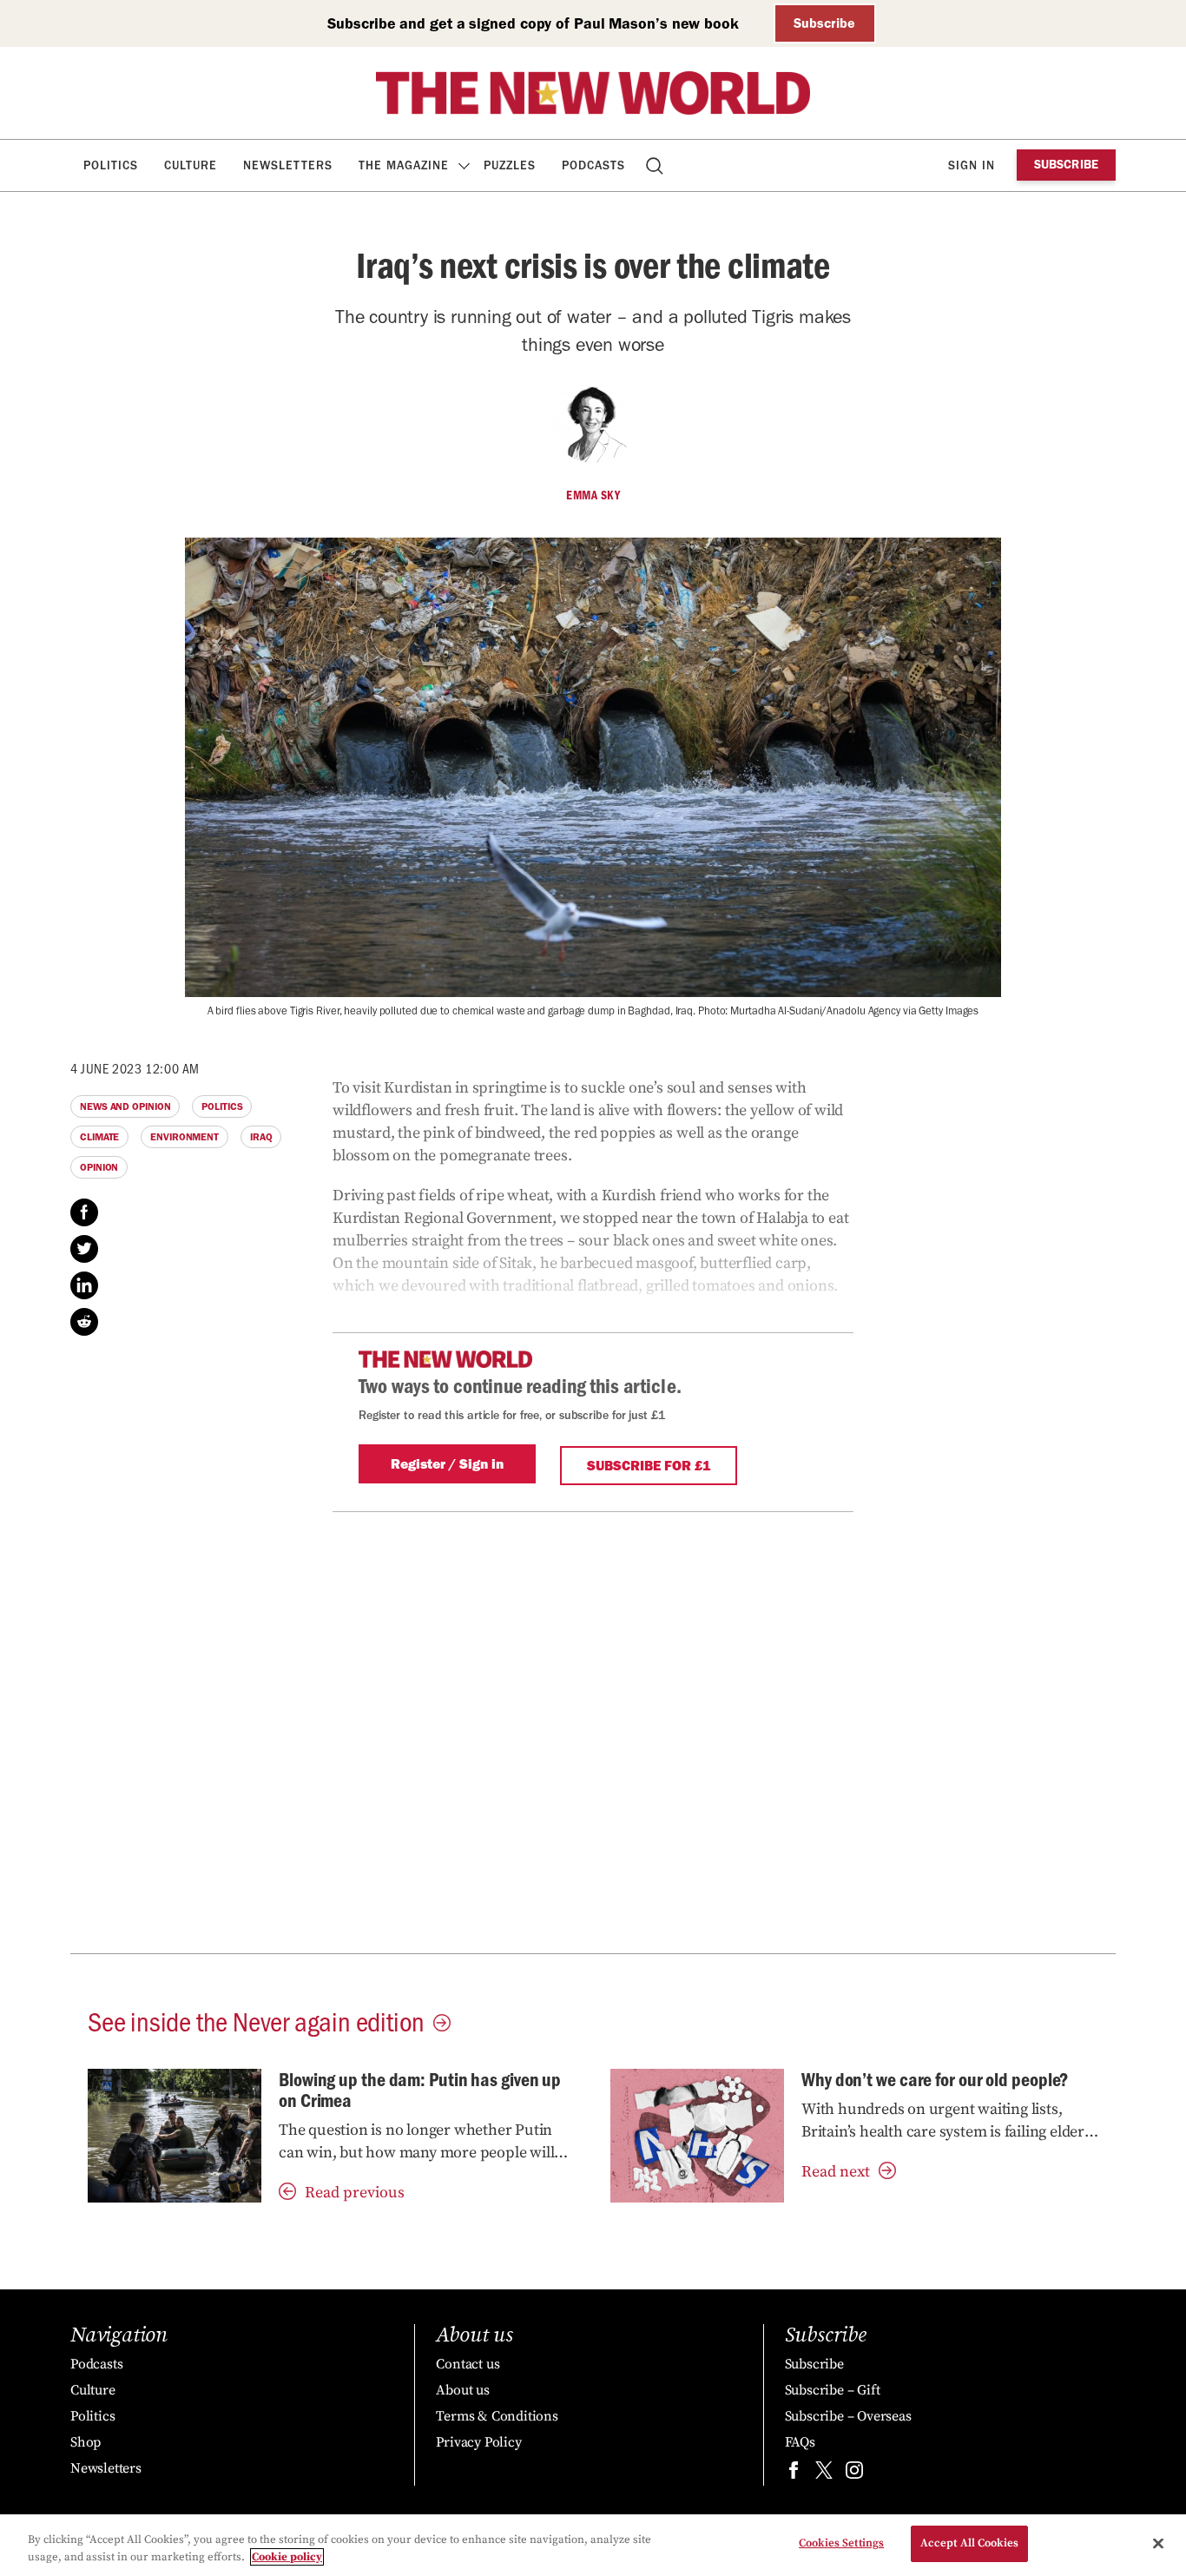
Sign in (972, 165)
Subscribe (824, 23)
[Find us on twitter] (824, 2474)
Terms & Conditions (497, 2416)
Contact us (468, 2364)
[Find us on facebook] (794, 2474)
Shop (86, 2442)
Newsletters (288, 165)
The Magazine (404, 165)
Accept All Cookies (969, 2543)
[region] (593, 2545)
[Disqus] (593, 1729)
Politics (111, 165)
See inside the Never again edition (256, 2020)
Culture (191, 165)
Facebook (84, 1212)
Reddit (84, 1322)
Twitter (84, 1249)
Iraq (261, 1137)
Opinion (99, 1167)
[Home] (593, 93)
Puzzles (510, 165)
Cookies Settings (841, 2543)
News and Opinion (125, 1106)
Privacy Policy (478, 2442)
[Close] (1158, 2543)
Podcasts (593, 165)
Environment (184, 1137)
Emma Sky (593, 495)
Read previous (355, 2193)
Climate (99, 1137)
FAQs (800, 2442)
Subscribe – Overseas (848, 2416)
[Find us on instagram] (854, 2474)
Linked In (84, 1285)
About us (462, 2390)
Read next (836, 2172)
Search (656, 165)
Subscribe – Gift (833, 2390)
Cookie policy (287, 2557)
